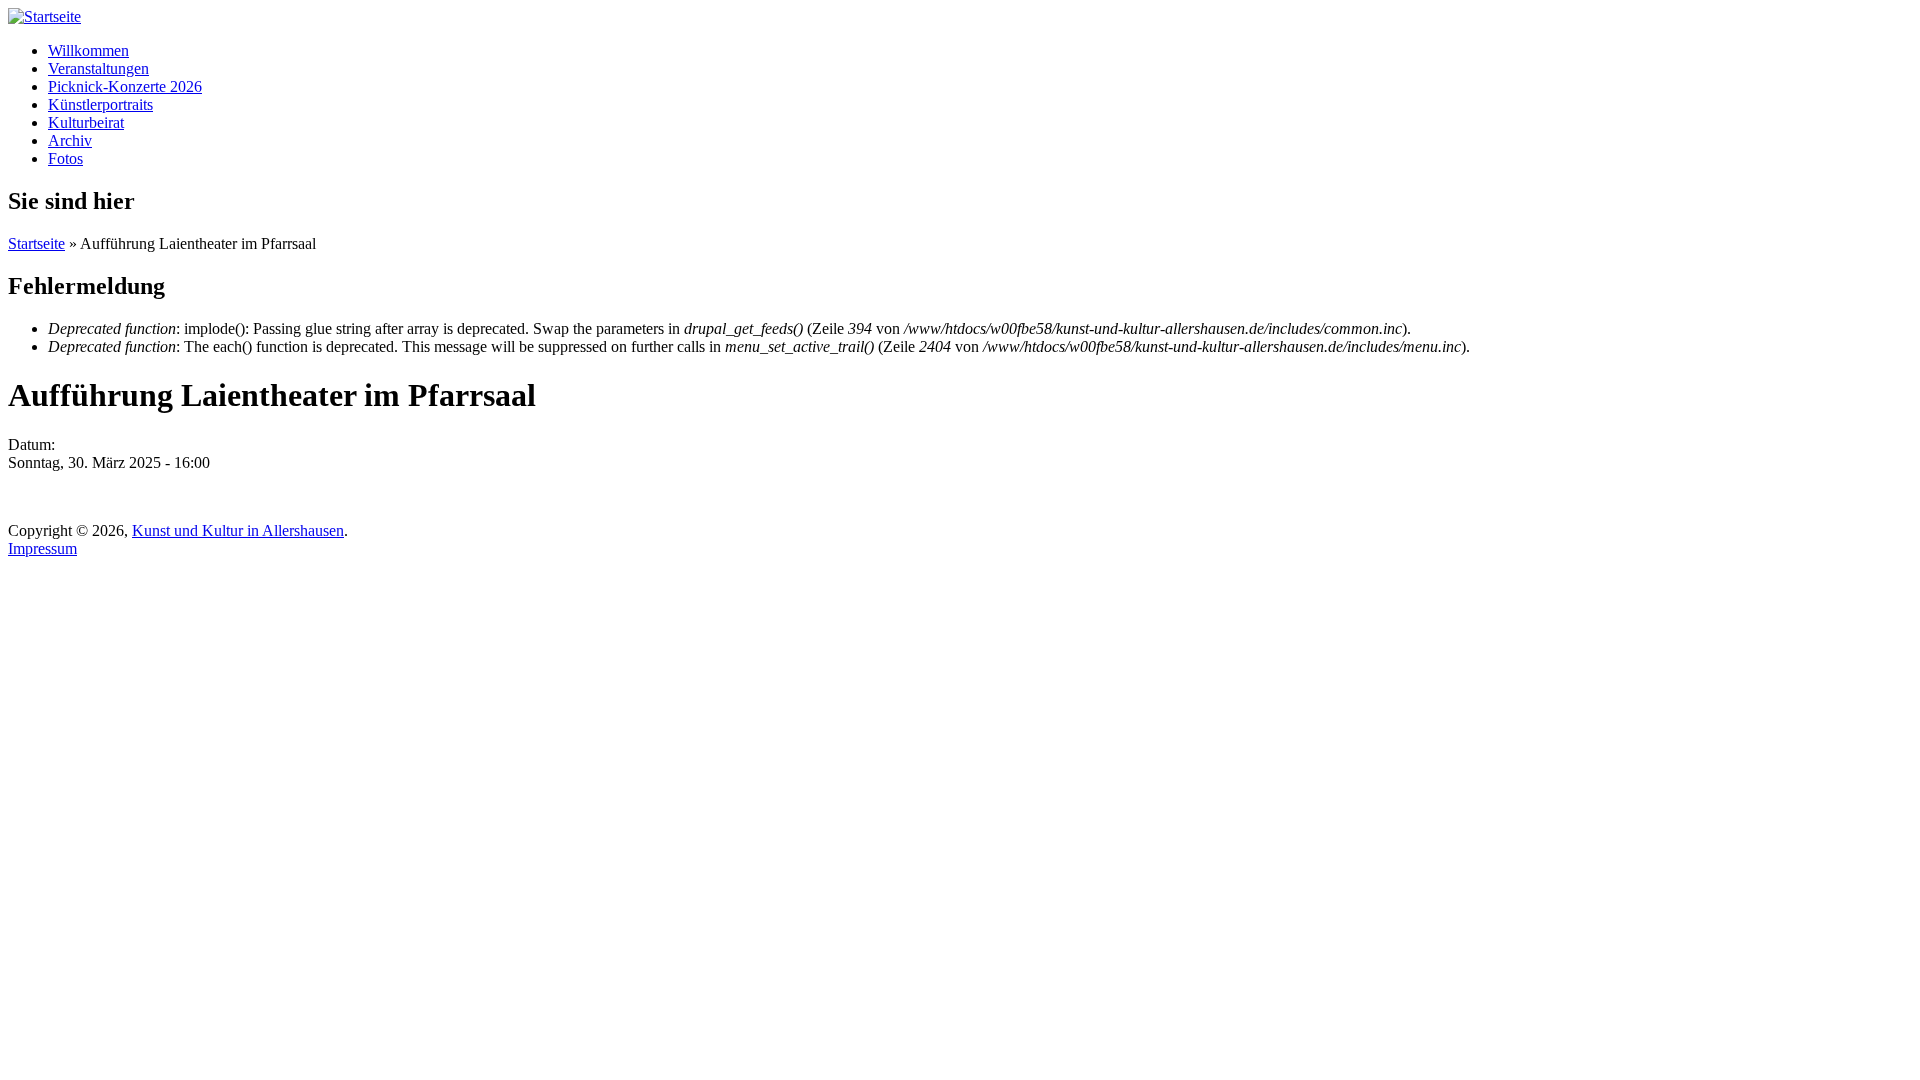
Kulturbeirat (86, 122)
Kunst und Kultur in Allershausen (238, 530)
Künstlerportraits (100, 104)
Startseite (36, 243)
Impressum (42, 548)
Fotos (65, 158)
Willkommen (88, 50)
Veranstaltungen (98, 68)
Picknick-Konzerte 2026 (125, 86)
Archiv (70, 140)
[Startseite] (44, 16)
